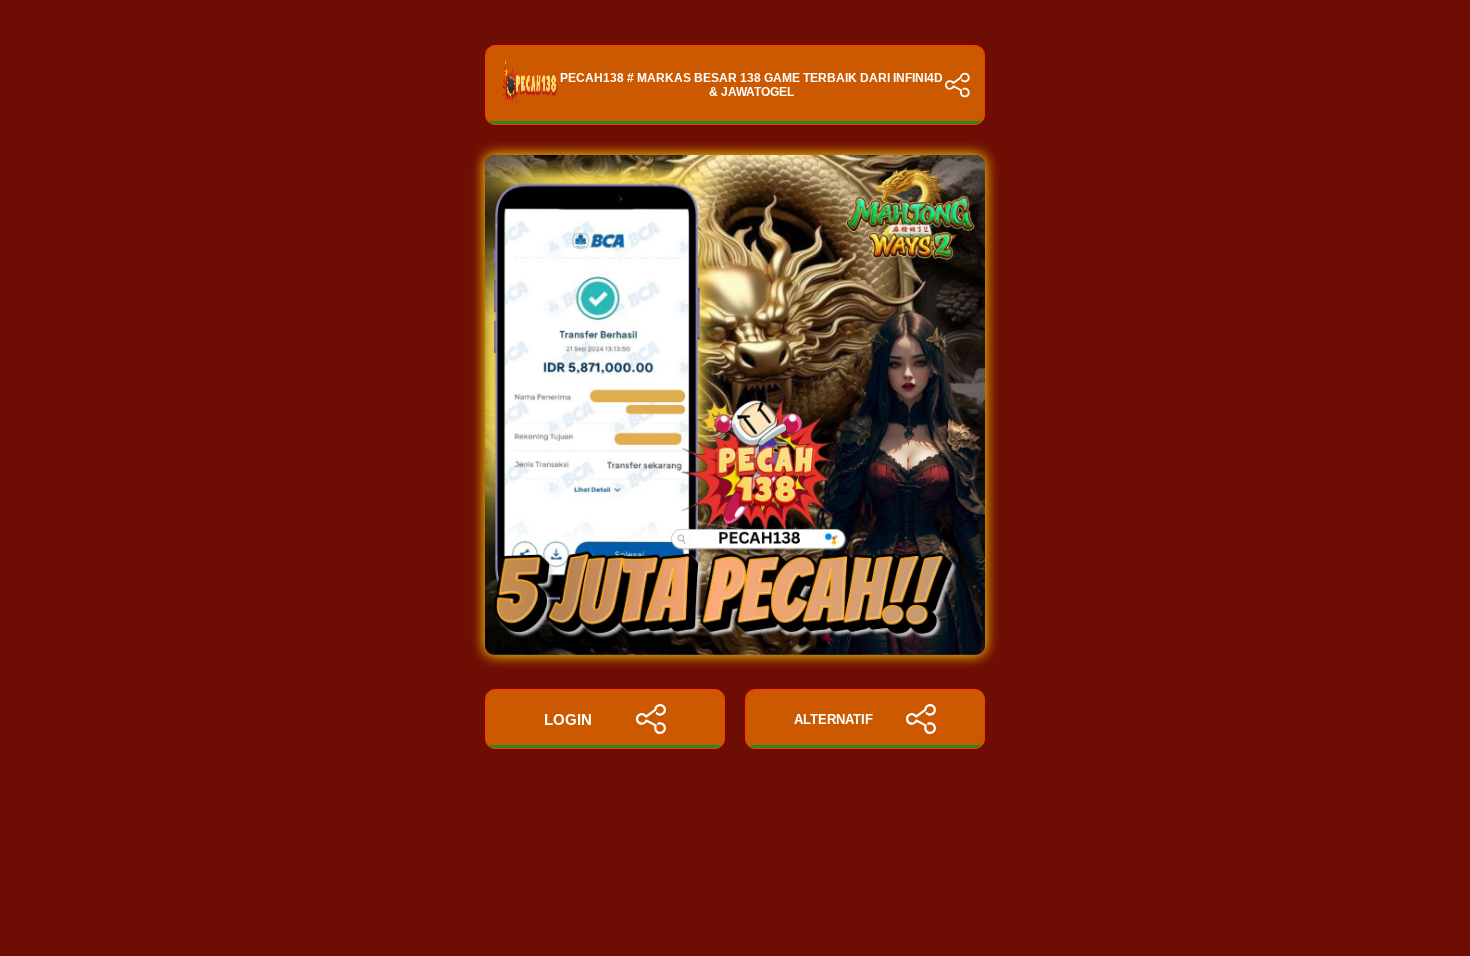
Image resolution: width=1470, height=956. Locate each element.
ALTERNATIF (833, 719)
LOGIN (568, 719)
